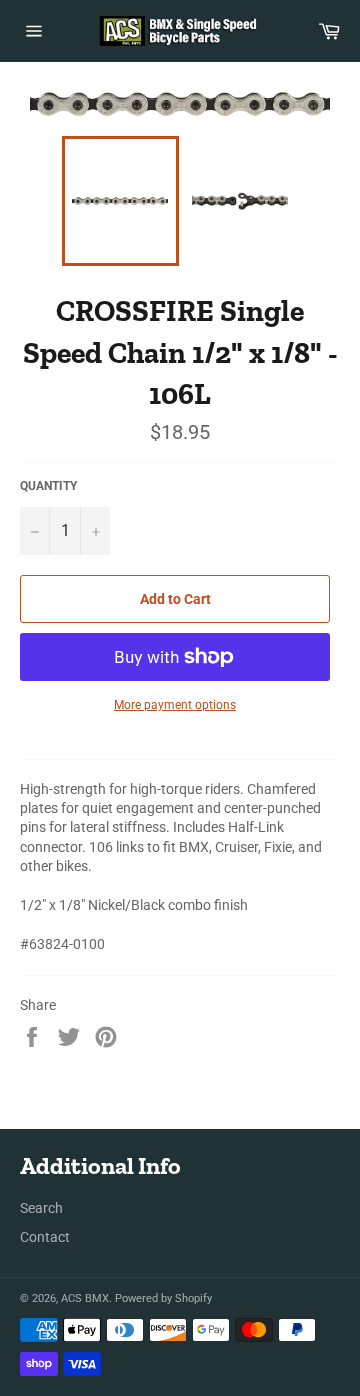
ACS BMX (85, 1298)
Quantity (48, 486)
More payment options (175, 705)
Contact (45, 1237)
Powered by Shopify (163, 1298)
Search (41, 1208)
